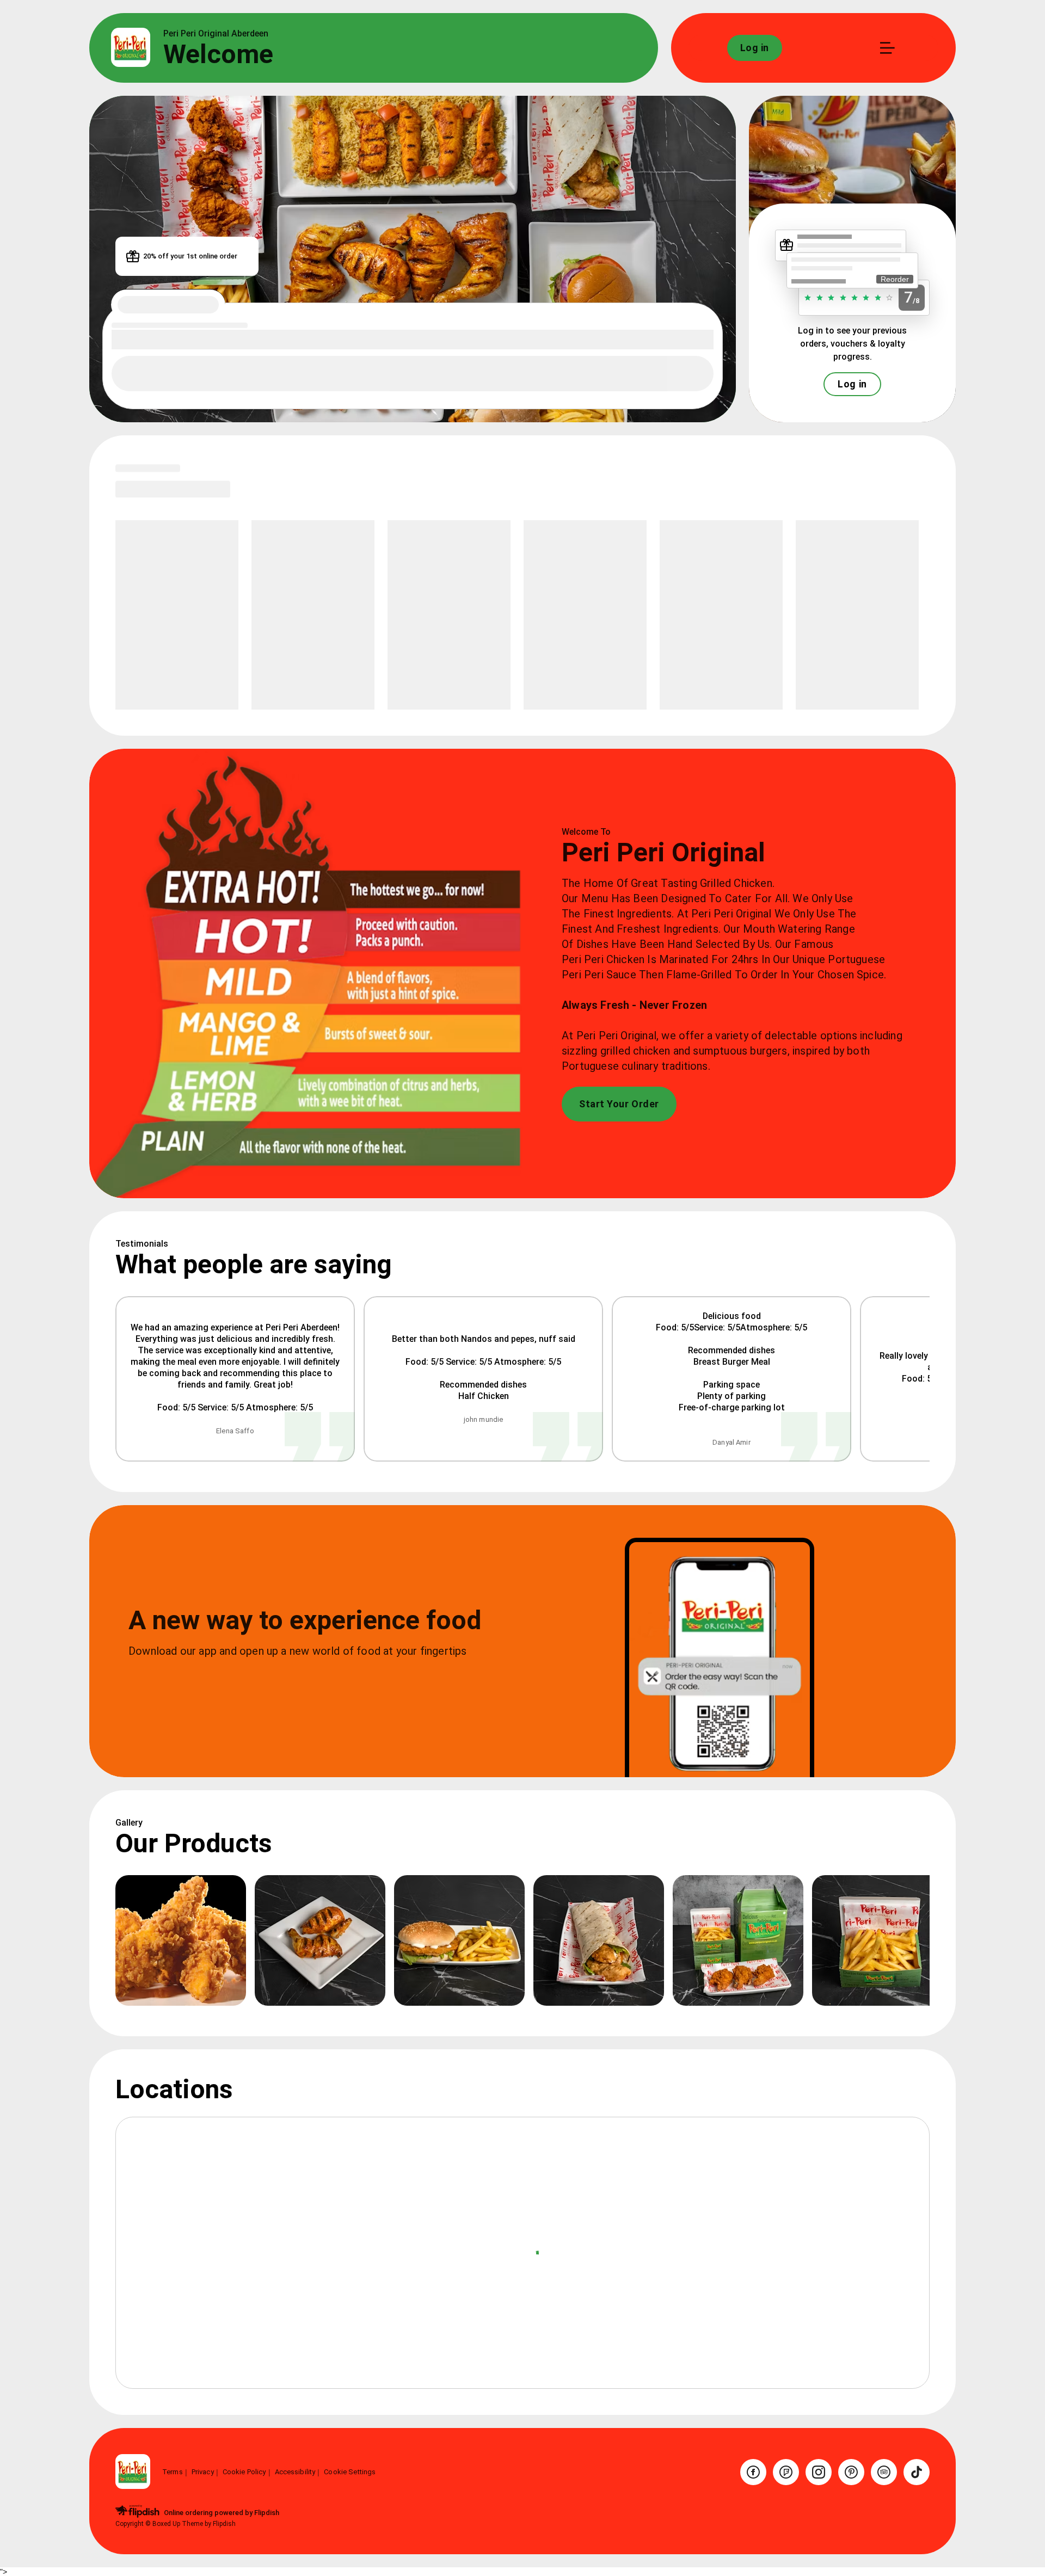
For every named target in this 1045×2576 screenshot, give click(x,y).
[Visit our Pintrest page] (851, 2472)
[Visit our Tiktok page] (917, 2472)
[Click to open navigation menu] (887, 48)
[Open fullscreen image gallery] (181, 1940)
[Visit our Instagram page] (819, 2472)
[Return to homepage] (133, 2472)
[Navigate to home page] (131, 48)
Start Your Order (619, 1104)
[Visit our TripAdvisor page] (884, 2472)
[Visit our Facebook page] (753, 2472)
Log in (852, 384)
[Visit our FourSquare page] (786, 2472)
